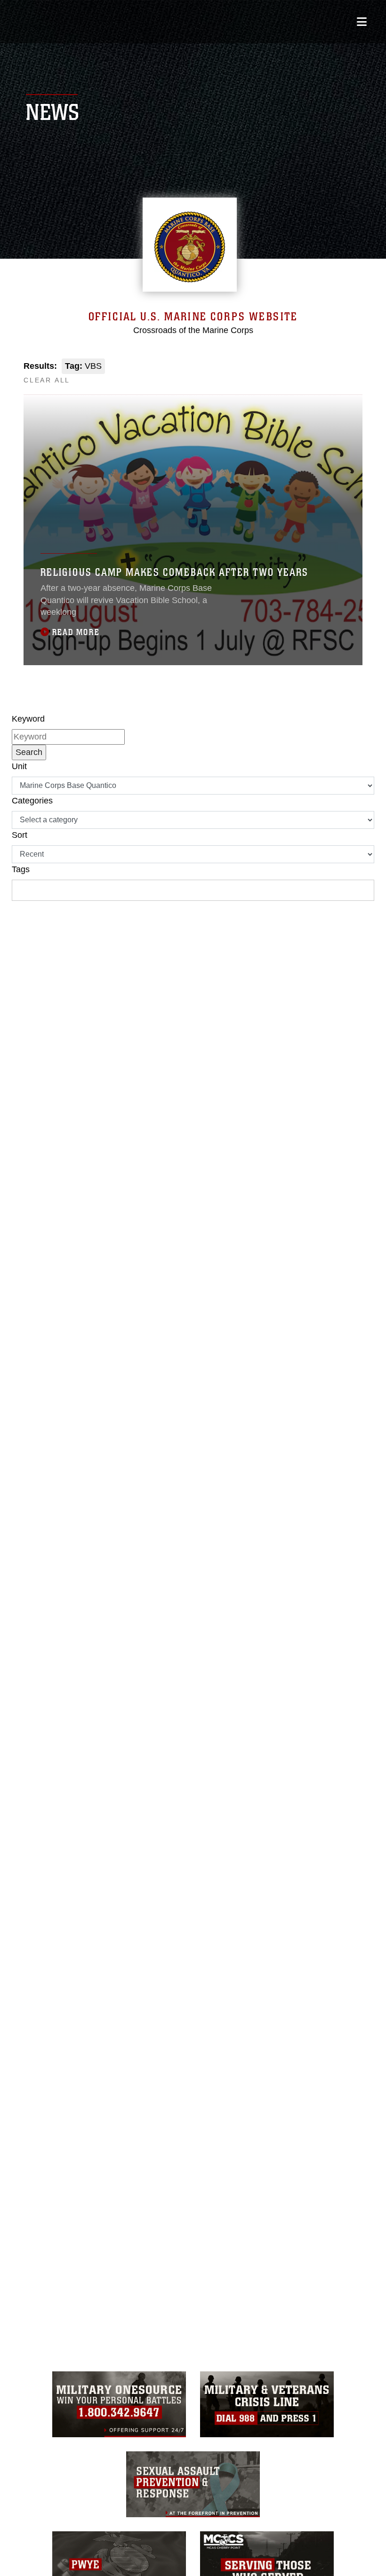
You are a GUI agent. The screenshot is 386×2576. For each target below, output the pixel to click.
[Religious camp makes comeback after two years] (193, 530)
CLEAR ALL (47, 380)
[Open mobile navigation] (362, 22)
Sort (20, 835)
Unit (19, 766)
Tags (21, 869)
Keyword (28, 719)
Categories (32, 801)
